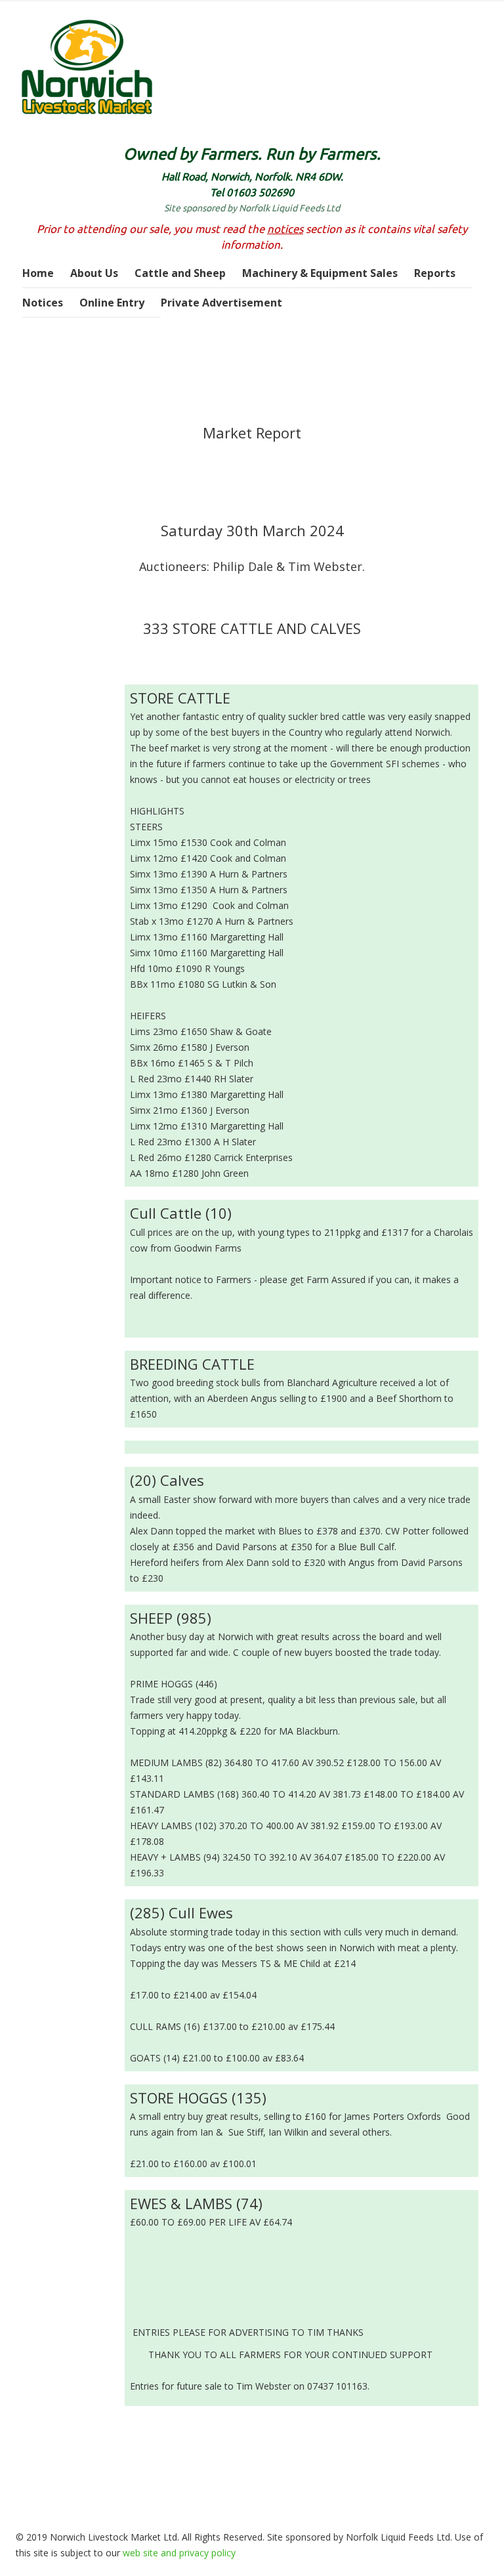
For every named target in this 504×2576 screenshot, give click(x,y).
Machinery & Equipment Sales (320, 273)
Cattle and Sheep (180, 273)
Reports (435, 273)
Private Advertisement (221, 303)
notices (285, 229)
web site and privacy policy (179, 2553)
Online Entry (112, 303)
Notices (43, 303)
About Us (94, 273)
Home (38, 273)
